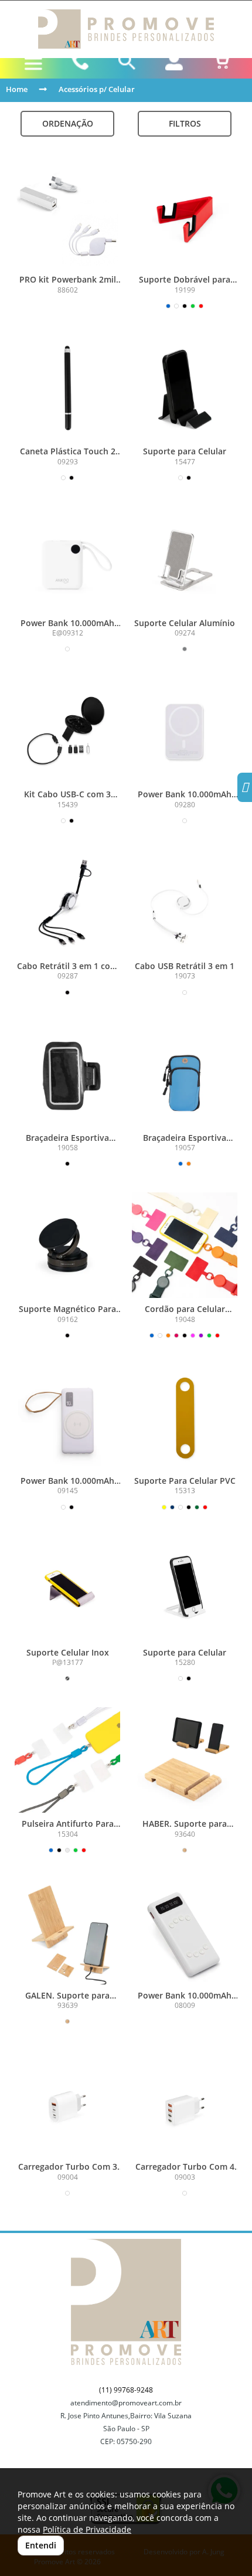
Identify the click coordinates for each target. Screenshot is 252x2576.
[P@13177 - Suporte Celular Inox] (67, 1589)
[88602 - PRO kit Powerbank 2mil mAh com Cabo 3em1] (67, 216)
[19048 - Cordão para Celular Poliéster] (185, 1245)
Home (17, 89)
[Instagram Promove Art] (245, 789)
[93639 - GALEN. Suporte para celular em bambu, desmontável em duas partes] (67, 1932)
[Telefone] (80, 62)
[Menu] (33, 64)
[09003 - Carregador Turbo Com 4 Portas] (185, 2103)
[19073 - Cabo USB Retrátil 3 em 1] (185, 902)
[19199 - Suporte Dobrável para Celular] (185, 216)
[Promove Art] (126, 29)
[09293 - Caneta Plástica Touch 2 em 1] (67, 388)
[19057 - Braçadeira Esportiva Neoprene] (185, 1074)
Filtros (185, 123)
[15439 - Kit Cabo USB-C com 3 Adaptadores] (67, 730)
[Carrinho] (221, 62)
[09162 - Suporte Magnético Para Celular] (67, 1245)
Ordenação (68, 123)
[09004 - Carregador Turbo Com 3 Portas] (67, 2103)
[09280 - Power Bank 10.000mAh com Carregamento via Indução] (185, 730)
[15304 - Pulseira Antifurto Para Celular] (67, 1760)
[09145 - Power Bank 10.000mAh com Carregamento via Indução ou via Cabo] (67, 1417)
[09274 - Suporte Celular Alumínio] (185, 559)
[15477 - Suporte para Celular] (185, 388)
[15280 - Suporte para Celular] (185, 1589)
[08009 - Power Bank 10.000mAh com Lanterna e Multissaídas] (185, 1932)
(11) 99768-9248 (126, 2390)
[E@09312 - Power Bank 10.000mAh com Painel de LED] (67, 559)
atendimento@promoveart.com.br (126, 2403)
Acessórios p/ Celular (97, 89)
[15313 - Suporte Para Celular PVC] (185, 1417)
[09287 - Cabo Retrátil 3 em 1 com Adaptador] (67, 902)
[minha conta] (174, 62)
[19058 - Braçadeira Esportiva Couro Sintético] (67, 1074)
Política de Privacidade (87, 2529)
